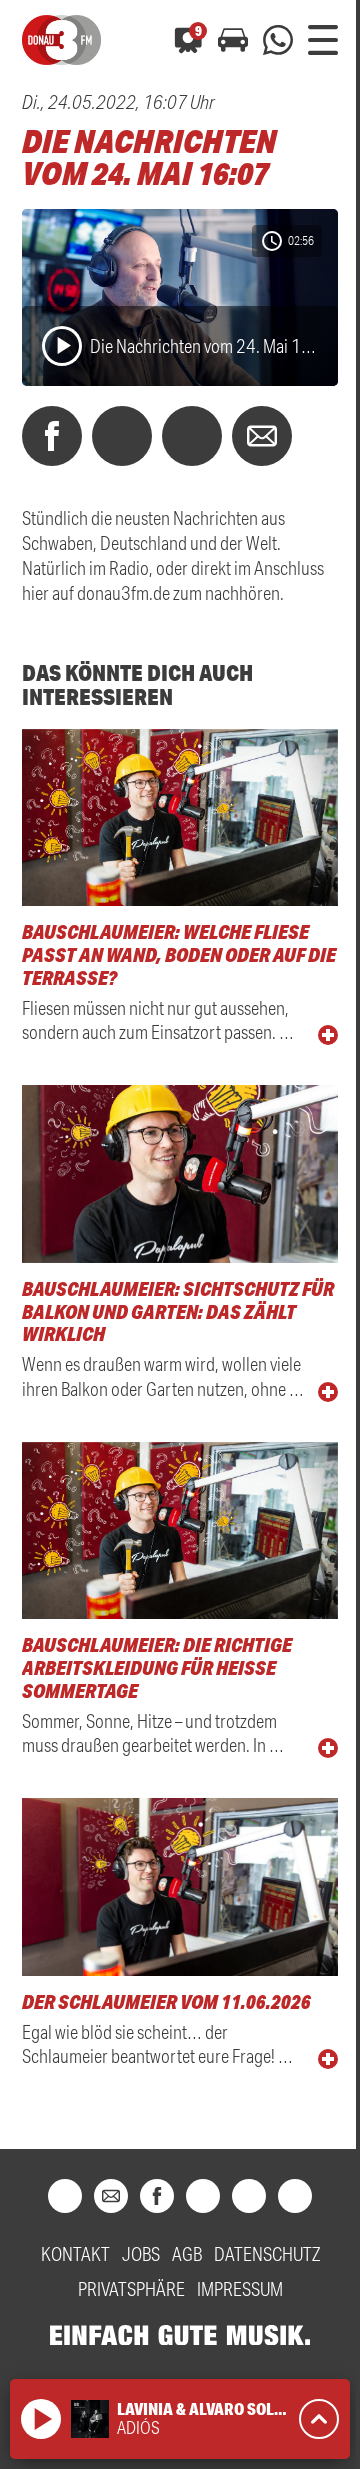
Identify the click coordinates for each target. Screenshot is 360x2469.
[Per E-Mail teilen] (262, 436)
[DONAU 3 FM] (61, 40)
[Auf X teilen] (122, 436)
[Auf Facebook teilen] (52, 436)
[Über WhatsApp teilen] (192, 436)
